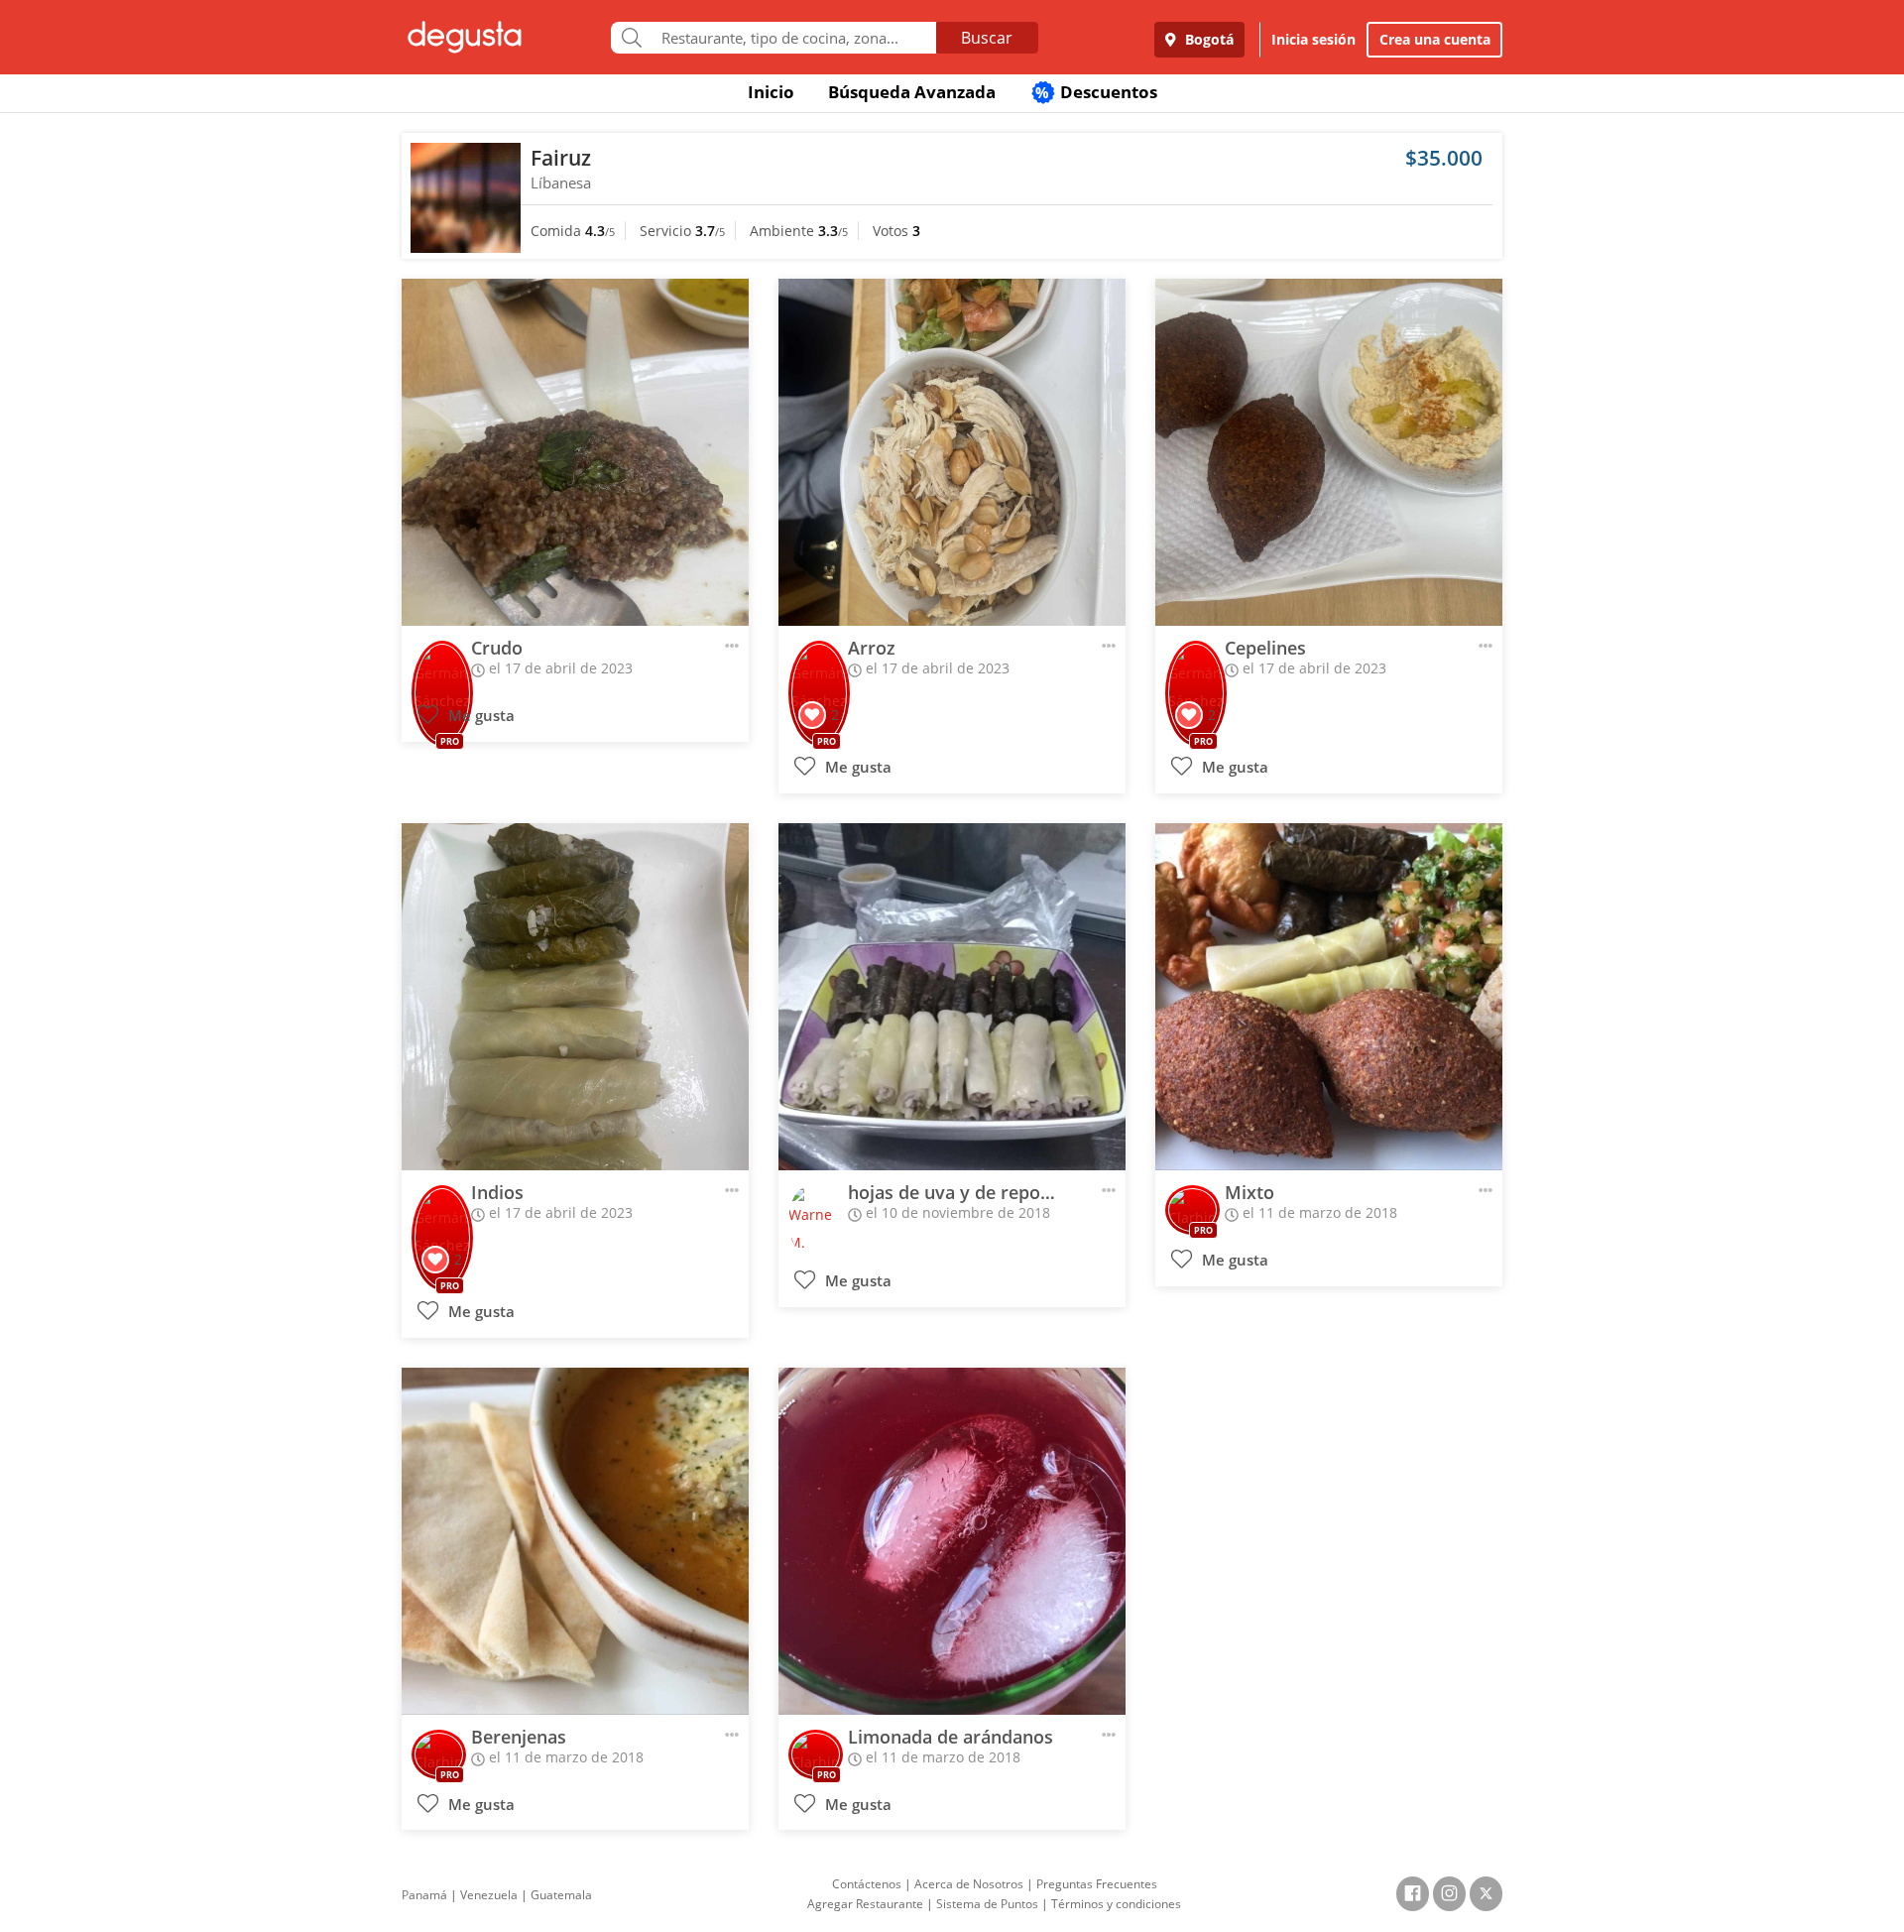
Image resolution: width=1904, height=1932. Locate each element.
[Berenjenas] (575, 1541)
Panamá (424, 1895)
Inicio (771, 92)
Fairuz (561, 158)
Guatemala (561, 1895)
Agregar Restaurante (865, 1904)
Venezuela (489, 1895)
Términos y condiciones (1116, 1904)
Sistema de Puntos (987, 1904)
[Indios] (575, 997)
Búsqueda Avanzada (912, 92)
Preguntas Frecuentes (1097, 1884)
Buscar (987, 38)
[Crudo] (575, 452)
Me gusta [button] (479, 716)
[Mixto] (1329, 997)
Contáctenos (867, 1884)
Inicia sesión (1313, 39)
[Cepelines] (1329, 452)
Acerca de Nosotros (969, 1884)
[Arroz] (952, 452)
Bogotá (1207, 39)
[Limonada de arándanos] (952, 1541)
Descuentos (1096, 92)
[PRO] (442, 666)
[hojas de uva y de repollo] (952, 997)
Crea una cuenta (1435, 39)
